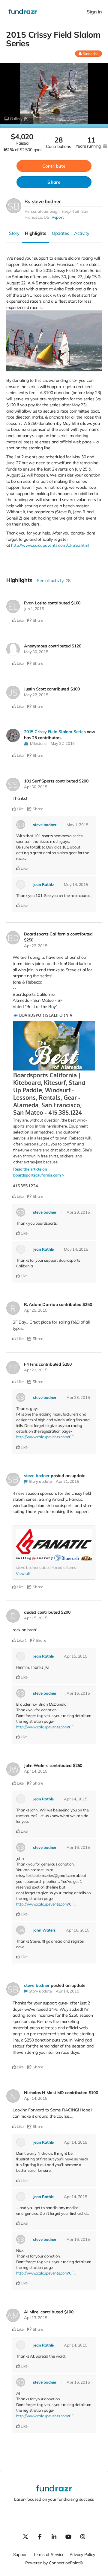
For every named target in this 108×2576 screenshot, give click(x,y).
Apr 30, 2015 (36, 787)
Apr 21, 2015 (67, 1481)
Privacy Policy (82, 2554)
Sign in (94, 12)
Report (58, 217)
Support (21, 2554)
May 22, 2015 (36, 695)
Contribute (54, 166)
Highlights (36, 233)
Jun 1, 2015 (34, 609)
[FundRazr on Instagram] (83, 2537)
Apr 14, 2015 (36, 1771)
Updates (60, 233)
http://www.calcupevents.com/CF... (46, 1437)
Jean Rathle (43, 884)
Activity (82, 233)
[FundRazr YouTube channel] (68, 2537)
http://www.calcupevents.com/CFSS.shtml (50, 545)
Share (54, 182)
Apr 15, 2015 (36, 1618)
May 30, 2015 (36, 652)
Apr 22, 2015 (36, 1370)
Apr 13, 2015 (36, 2318)
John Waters (45, 1930)
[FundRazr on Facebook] (40, 2537)
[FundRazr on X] (25, 2537)
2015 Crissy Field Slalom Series (55, 732)
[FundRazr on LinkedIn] (54, 2537)
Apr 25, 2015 (36, 1310)
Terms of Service (49, 2554)
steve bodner (46, 201)
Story (14, 233)
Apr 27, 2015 (36, 946)
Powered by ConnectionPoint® (54, 2563)
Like (20, 620)
